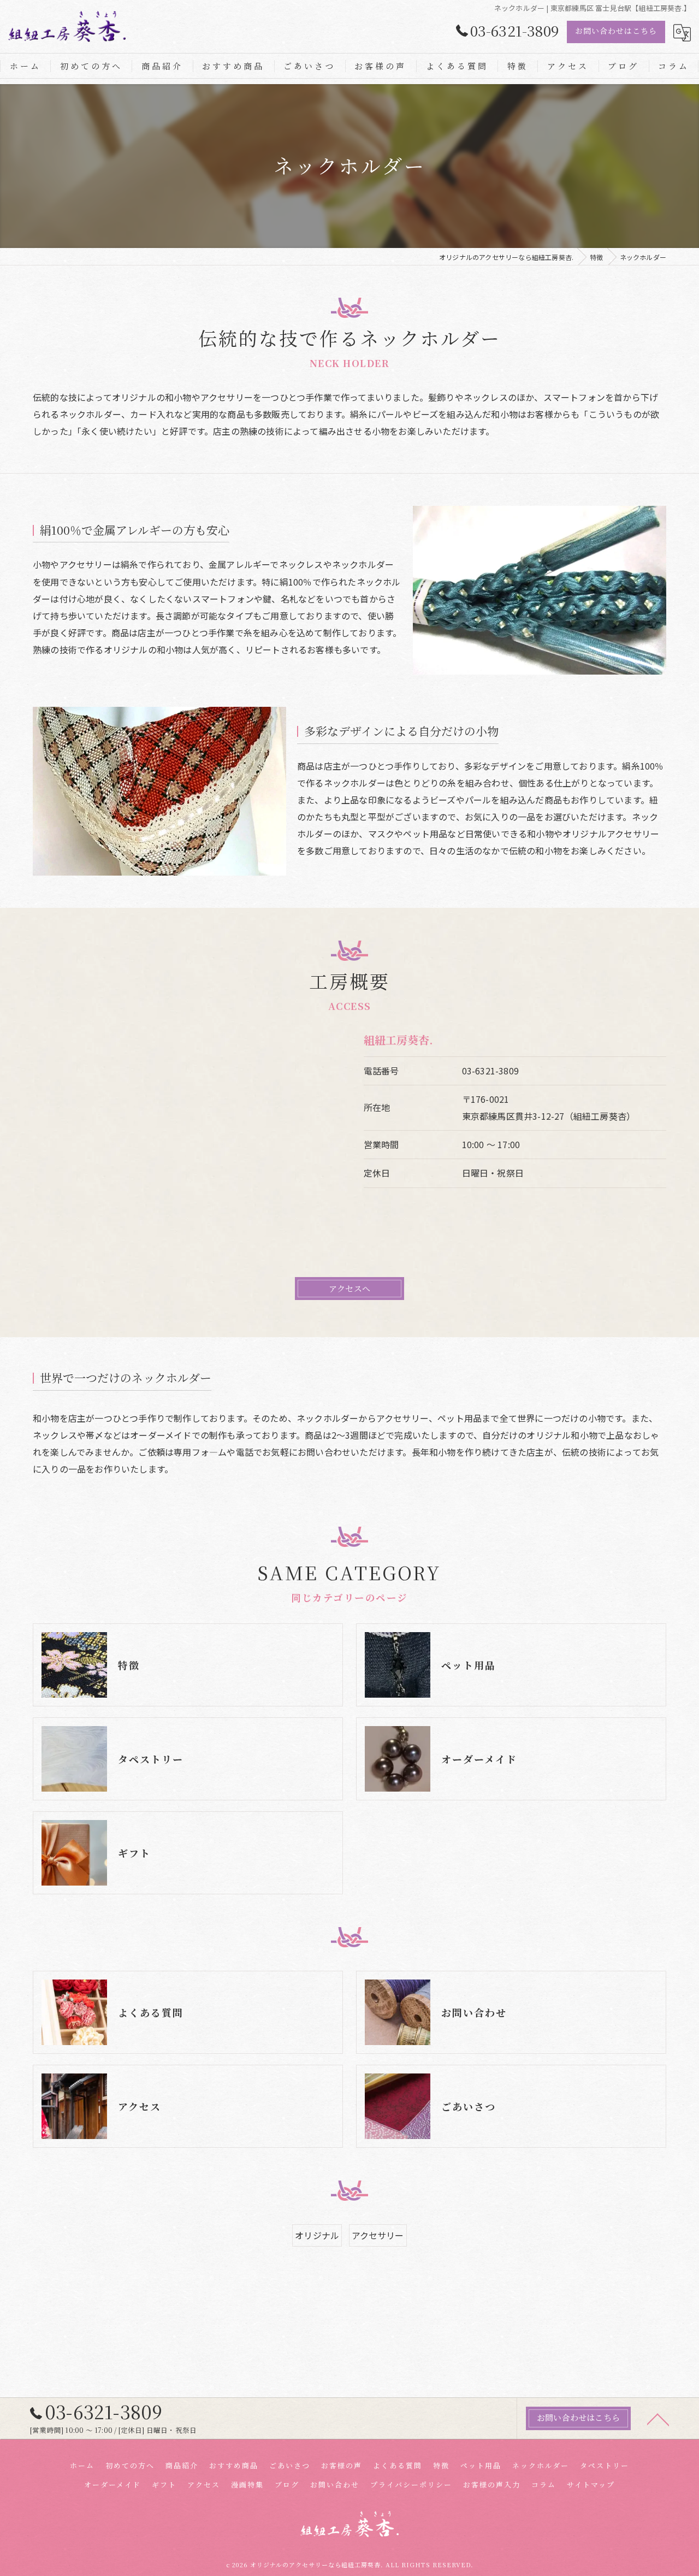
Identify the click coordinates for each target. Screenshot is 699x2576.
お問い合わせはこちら (616, 31)
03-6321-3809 (490, 1071)
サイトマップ (591, 2485)
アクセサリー (378, 2235)
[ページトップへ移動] (658, 2419)
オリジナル (317, 2235)
